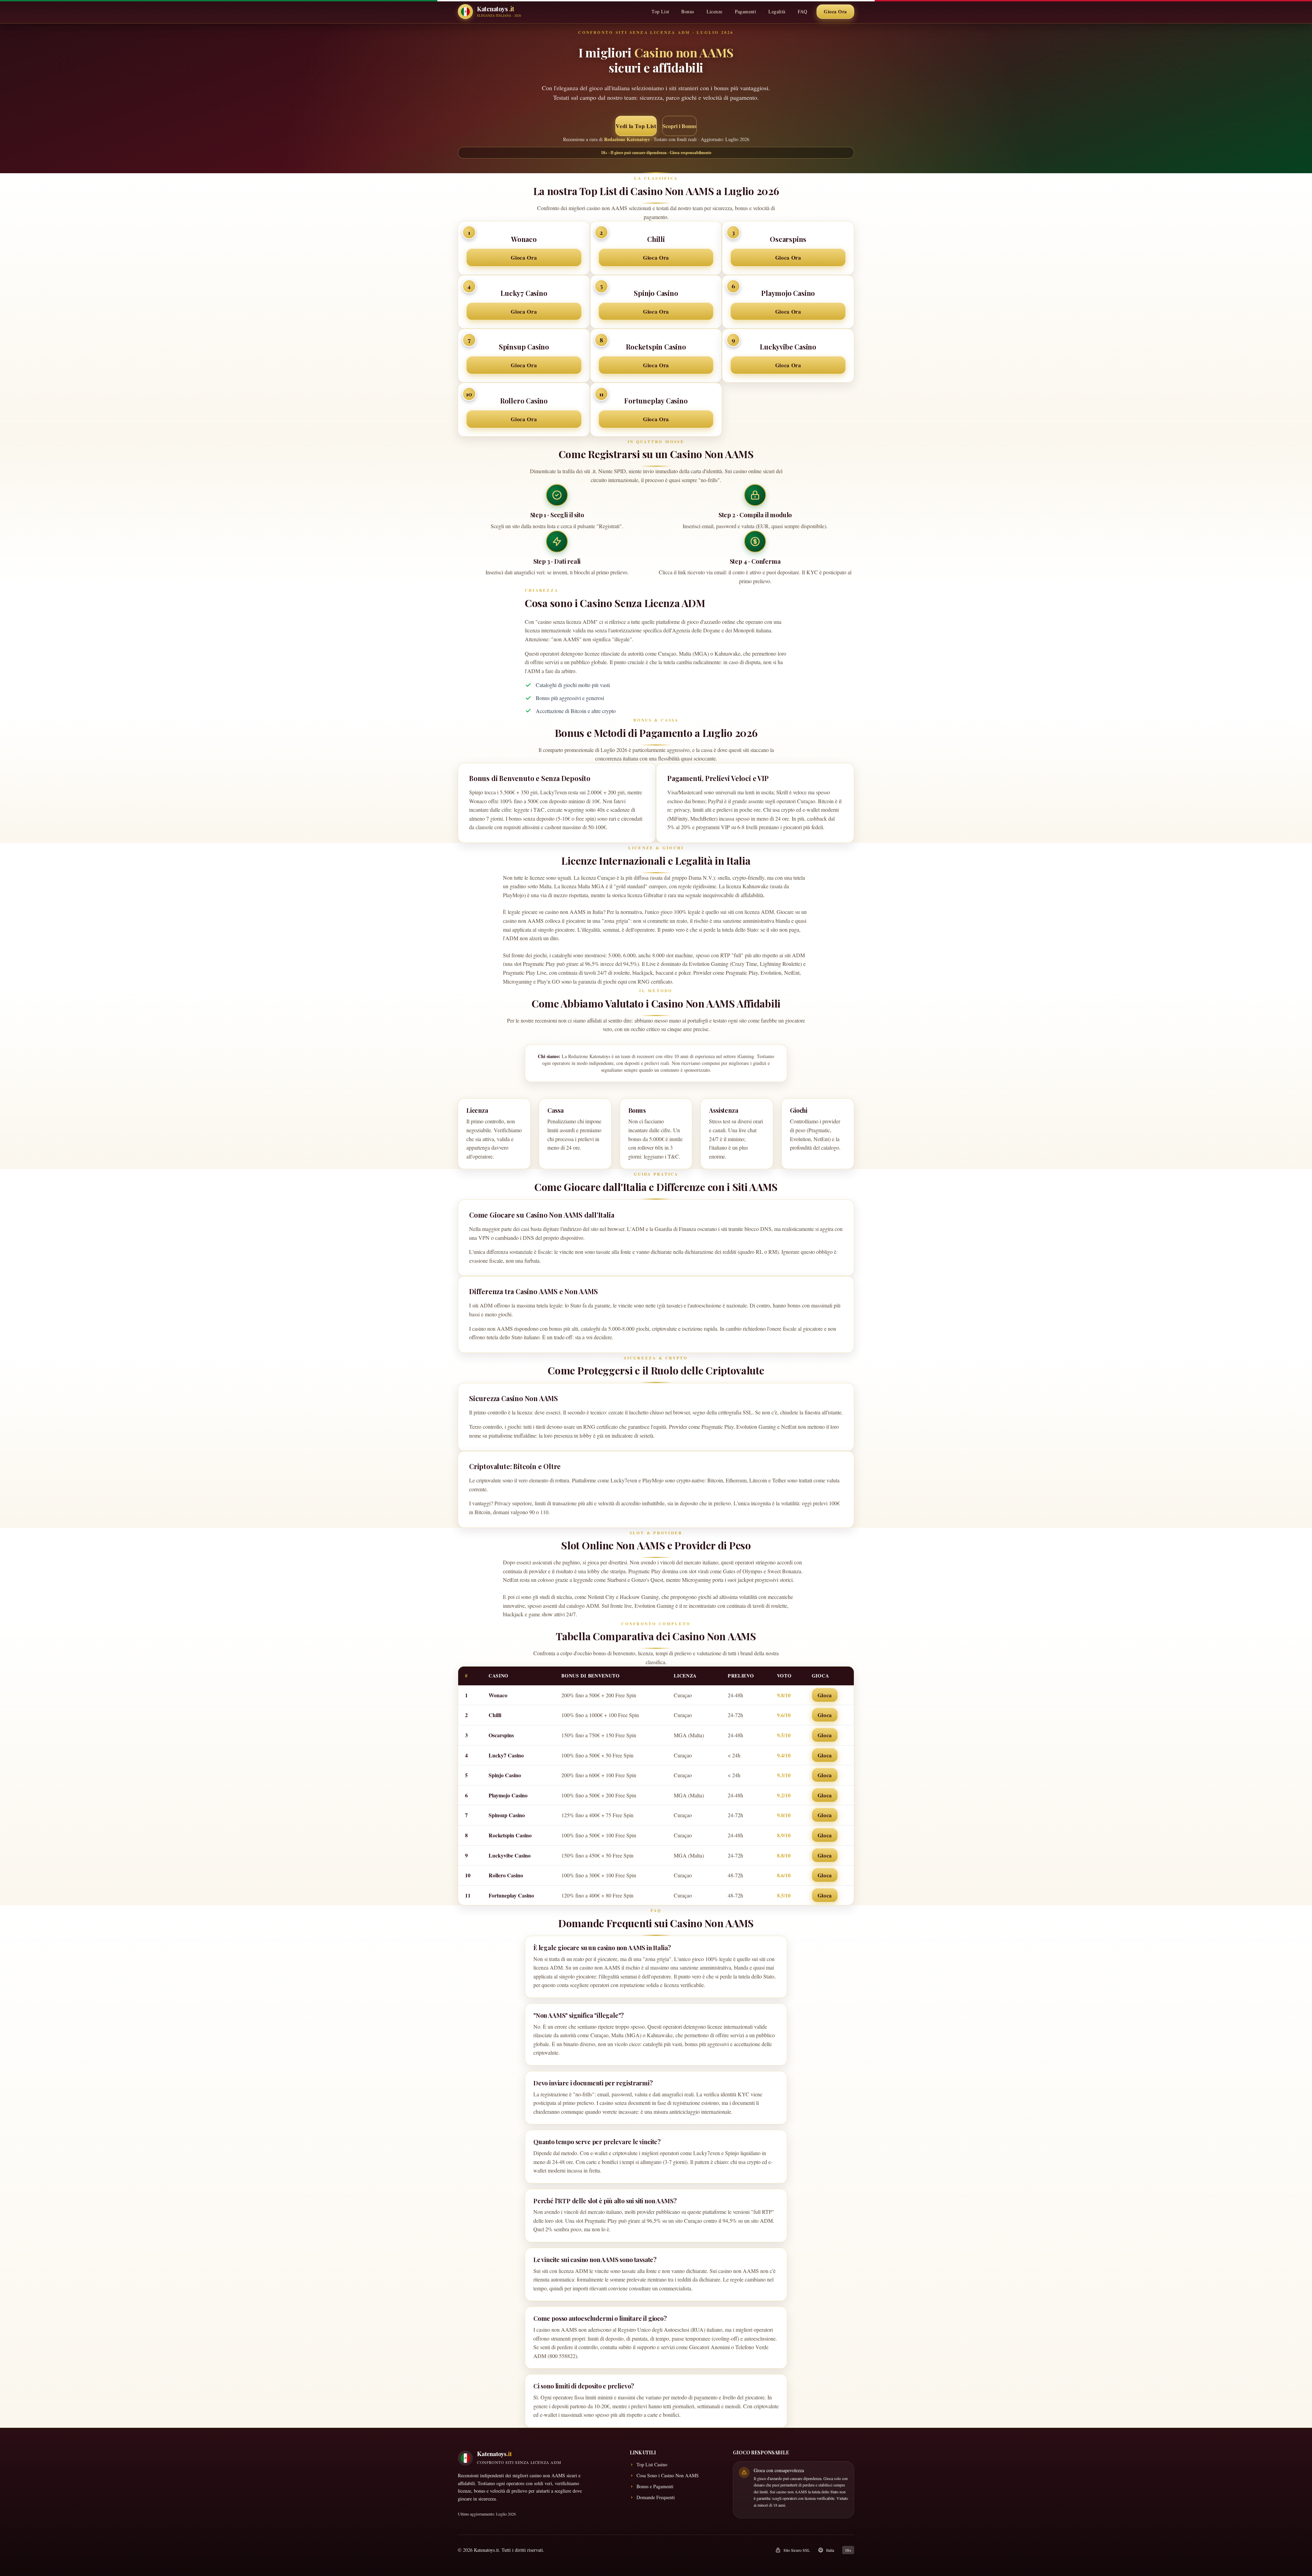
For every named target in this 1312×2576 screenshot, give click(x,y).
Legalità (777, 11)
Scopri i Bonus (679, 126)
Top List (660, 11)
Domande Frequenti (656, 2497)
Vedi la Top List (636, 126)
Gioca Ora (835, 11)
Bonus (688, 11)
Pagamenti (746, 11)
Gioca (825, 1695)
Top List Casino (652, 2464)
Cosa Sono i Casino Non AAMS (668, 2475)
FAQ (802, 11)
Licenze (715, 11)
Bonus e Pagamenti (655, 2486)
